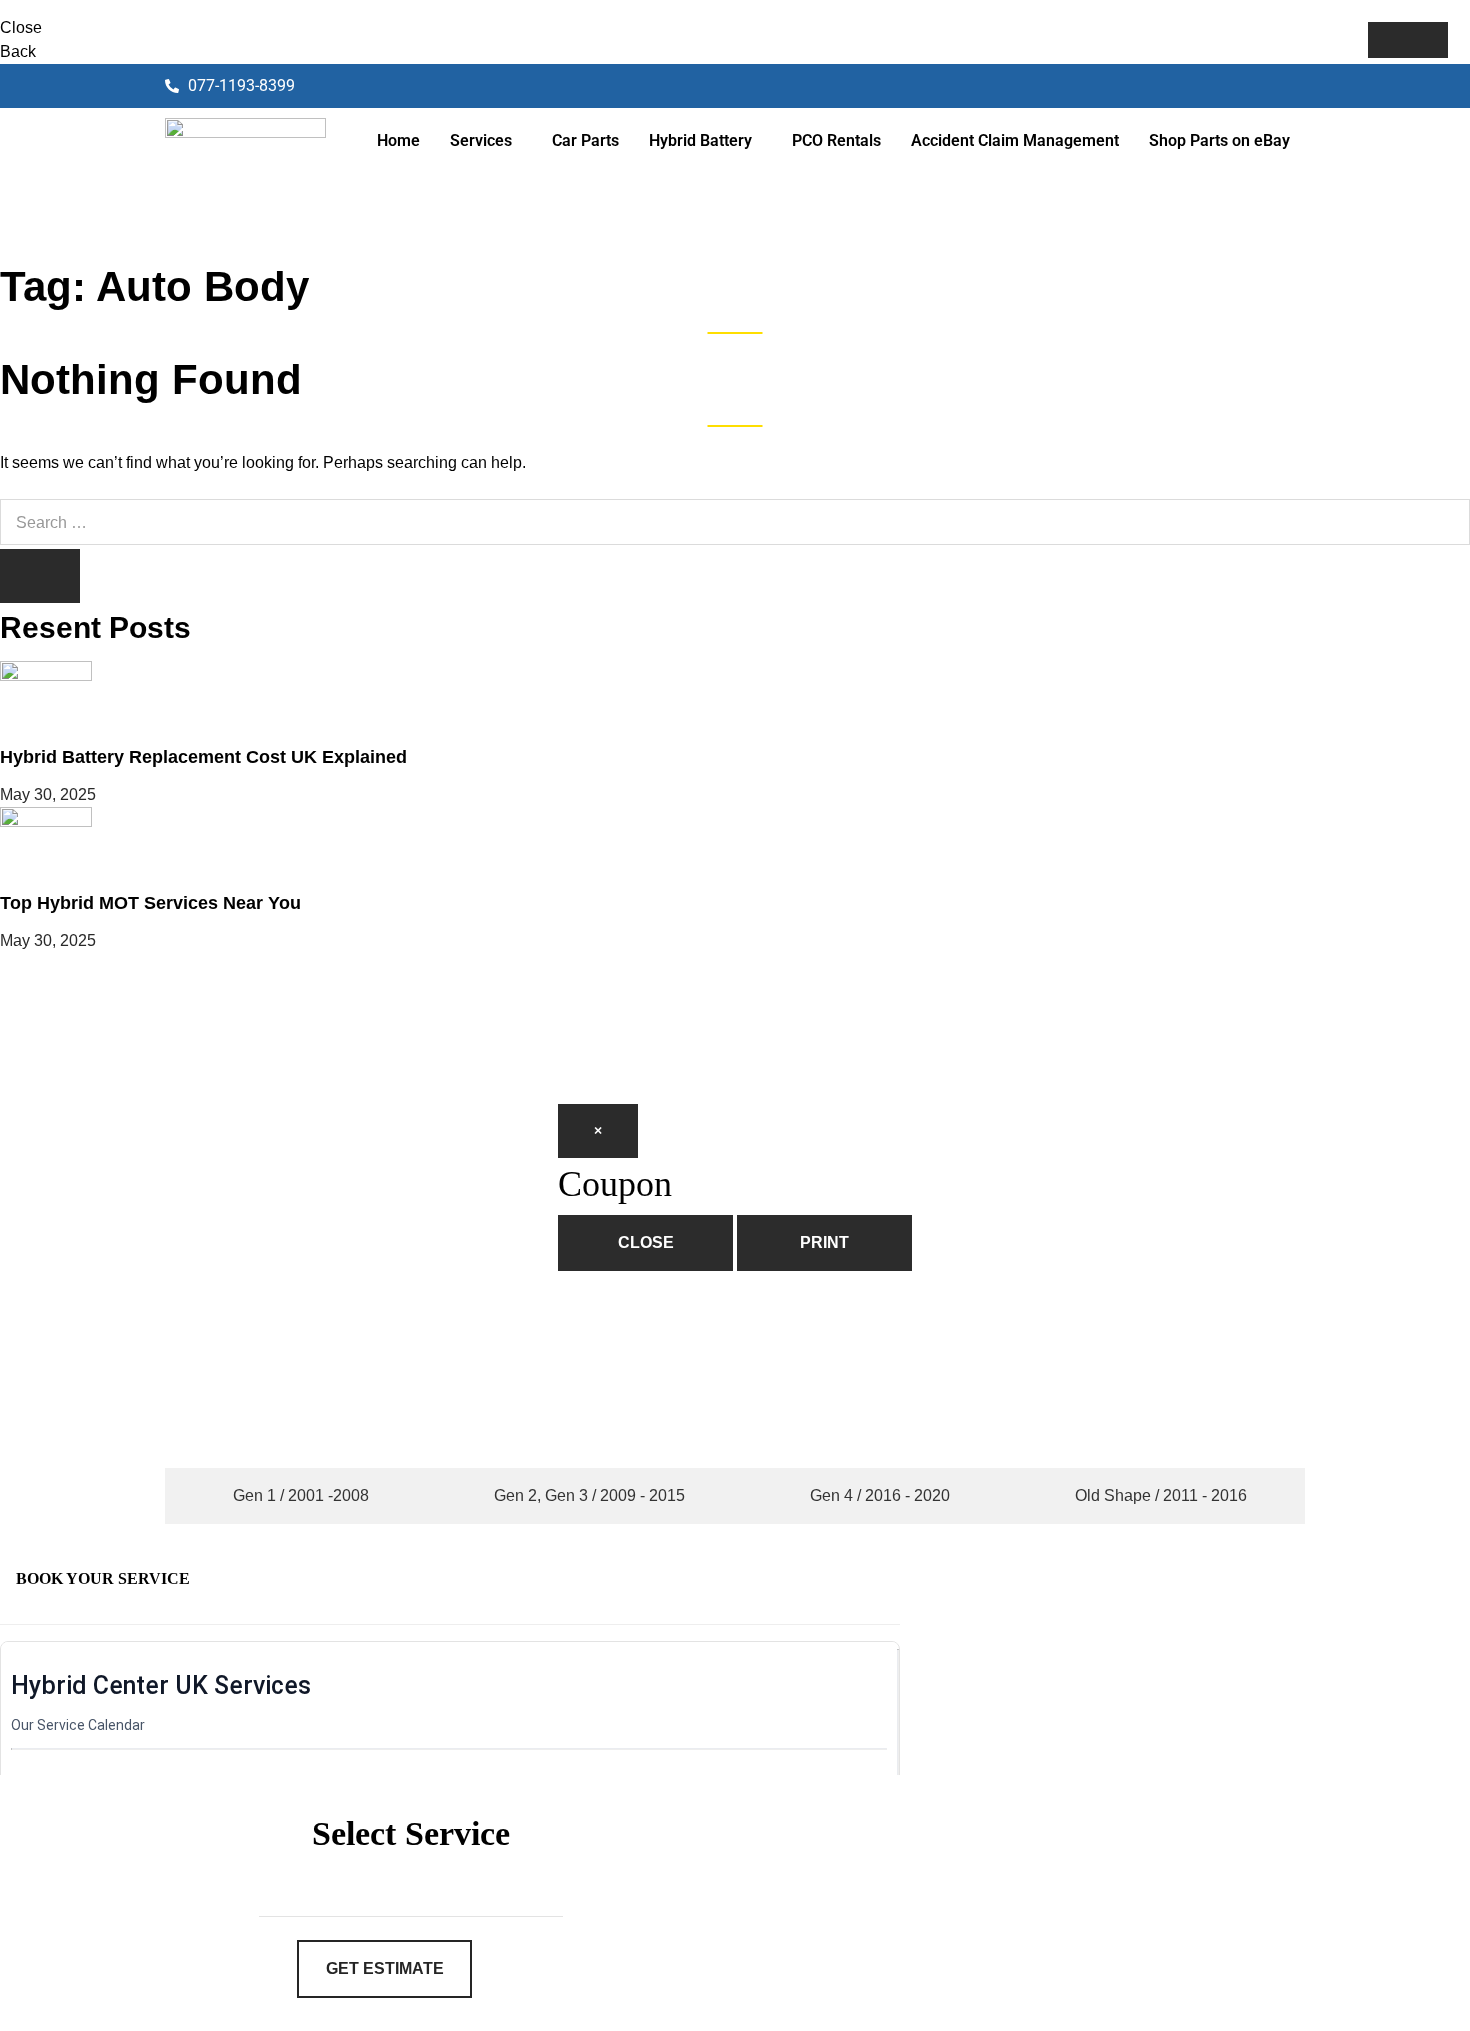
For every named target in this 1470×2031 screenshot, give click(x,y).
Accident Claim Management (1015, 140)
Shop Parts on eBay (1219, 140)
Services (481, 140)
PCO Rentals (836, 140)
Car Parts (585, 140)
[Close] (1408, 40)
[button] (486, 141)
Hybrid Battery (700, 140)
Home (398, 140)
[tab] (295, 1496)
